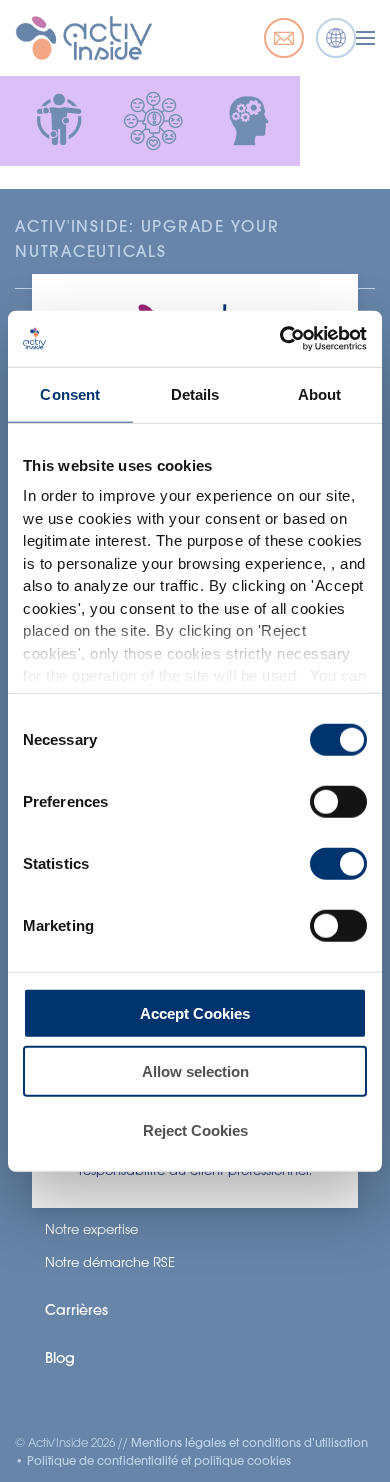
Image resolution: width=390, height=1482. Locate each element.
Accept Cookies (195, 1012)
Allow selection (195, 1071)
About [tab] (320, 393)
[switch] (338, 801)
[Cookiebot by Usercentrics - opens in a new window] (280, 339)
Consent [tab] (70, 393)
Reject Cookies (195, 1129)
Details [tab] (195, 393)
